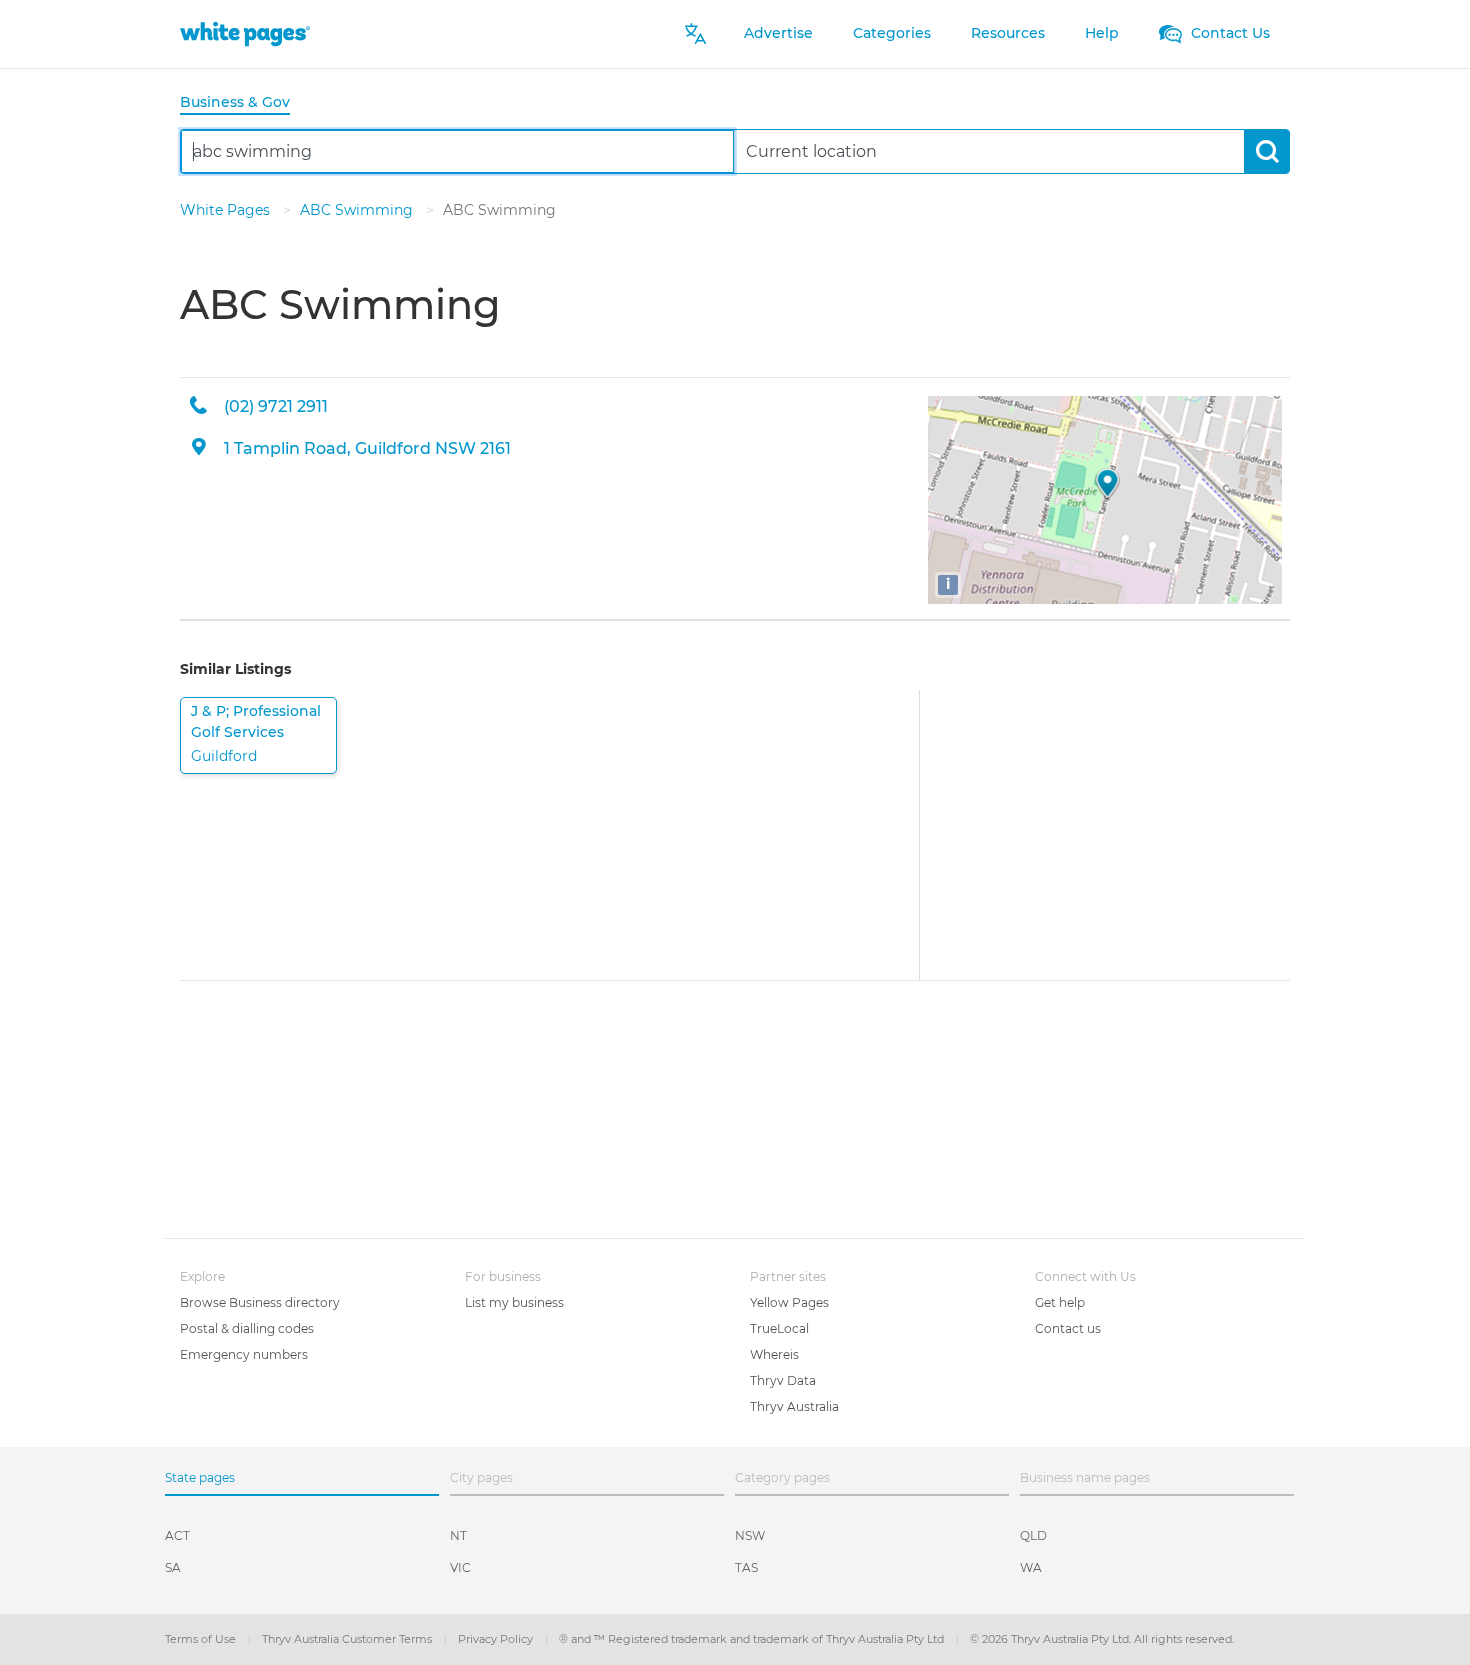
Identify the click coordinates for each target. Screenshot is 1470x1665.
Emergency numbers (244, 1354)
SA (173, 1567)
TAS (746, 1567)
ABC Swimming (358, 210)
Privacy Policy (497, 1639)
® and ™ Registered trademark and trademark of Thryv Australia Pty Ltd (753, 1639)
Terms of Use (202, 1639)
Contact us (1068, 1328)
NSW (750, 1535)
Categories (892, 33)
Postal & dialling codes (247, 1328)
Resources (1008, 33)
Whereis (774, 1354)
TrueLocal (779, 1328)
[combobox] (457, 151)
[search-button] (1266, 151)
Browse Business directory (260, 1302)
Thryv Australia (794, 1406)
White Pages (227, 210)
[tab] (243, 103)
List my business (514, 1302)
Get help (1060, 1302)
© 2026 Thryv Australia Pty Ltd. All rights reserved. (1102, 1639)
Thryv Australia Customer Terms (348, 1639)
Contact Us (1228, 33)
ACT (177, 1535)
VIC (460, 1567)
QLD (1033, 1535)
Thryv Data (783, 1380)
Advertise (778, 33)
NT (458, 1535)
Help (1102, 33)
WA (1031, 1567)
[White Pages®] (245, 33)
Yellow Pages (789, 1302)
